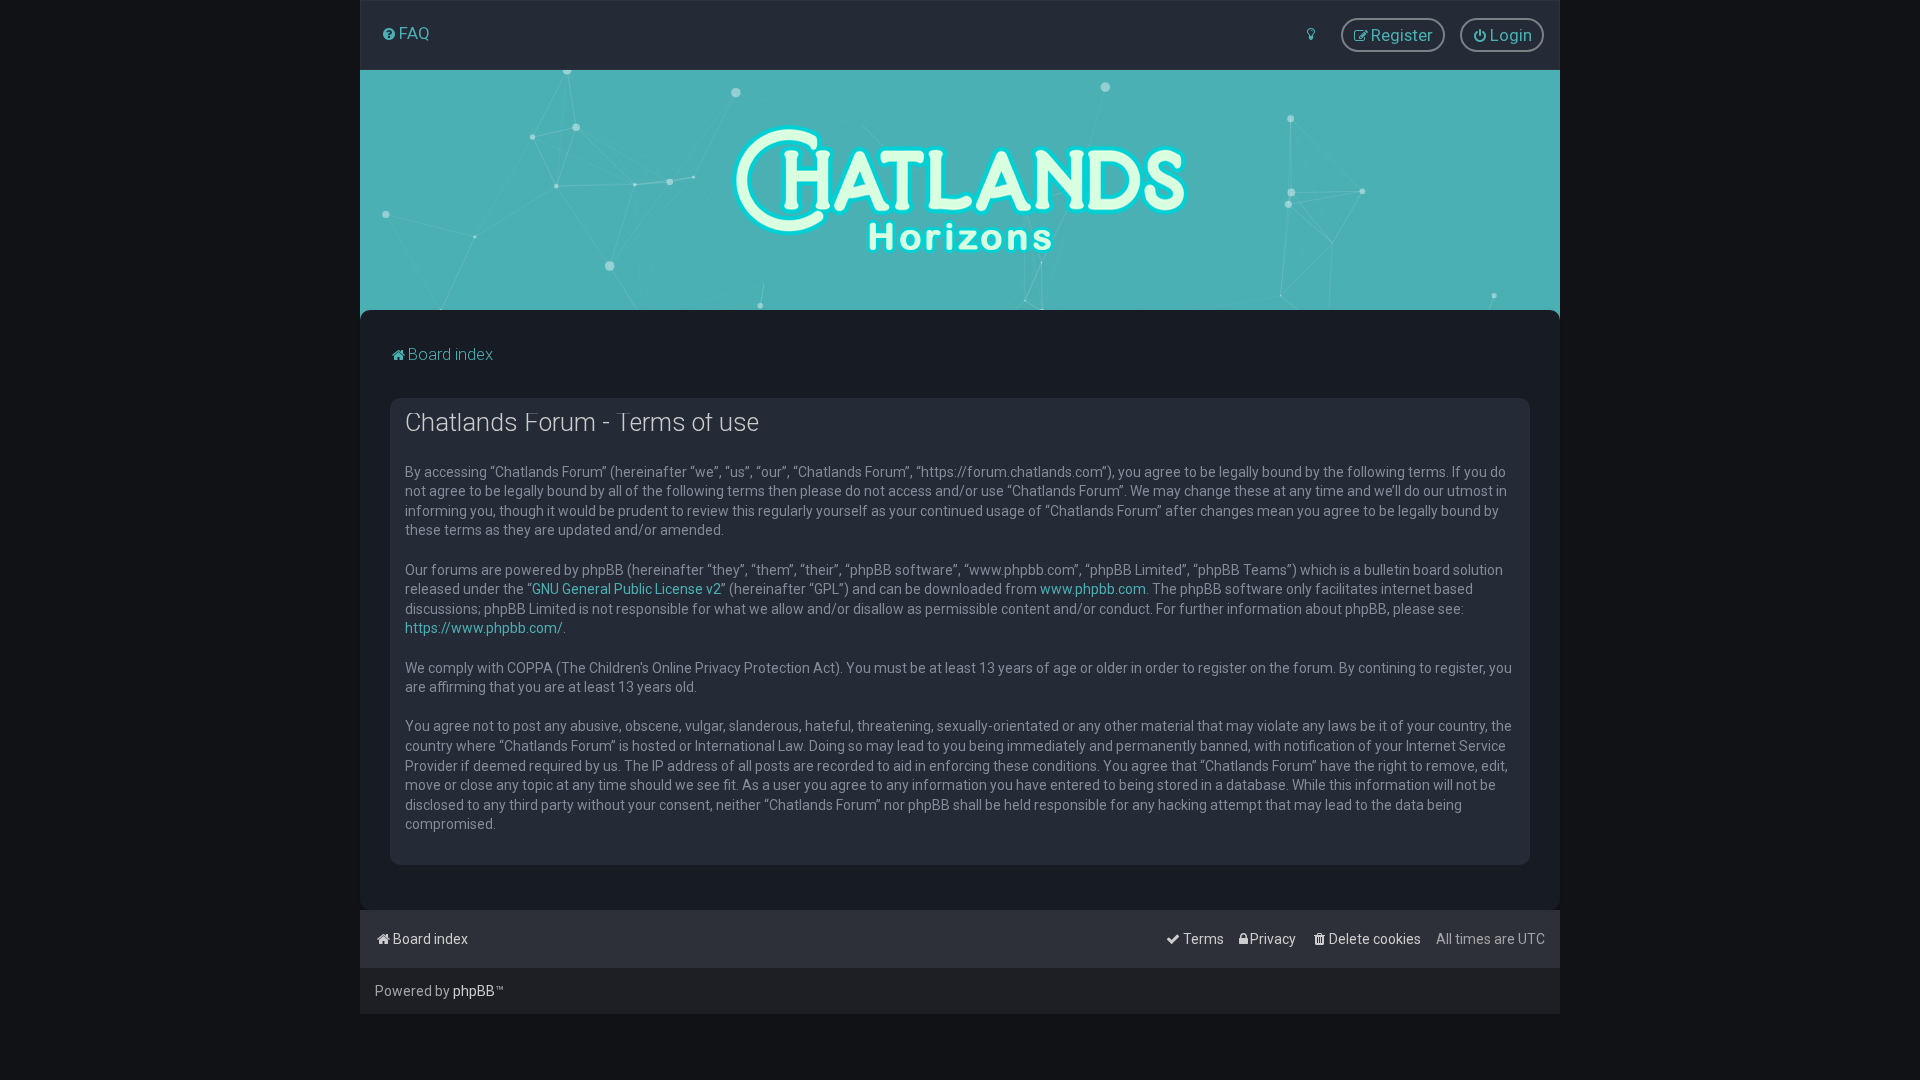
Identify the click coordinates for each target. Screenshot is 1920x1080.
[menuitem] (405, 33)
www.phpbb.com (1093, 589)
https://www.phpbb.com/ (484, 628)
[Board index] (960, 190)
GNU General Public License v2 (626, 589)
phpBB (474, 991)
